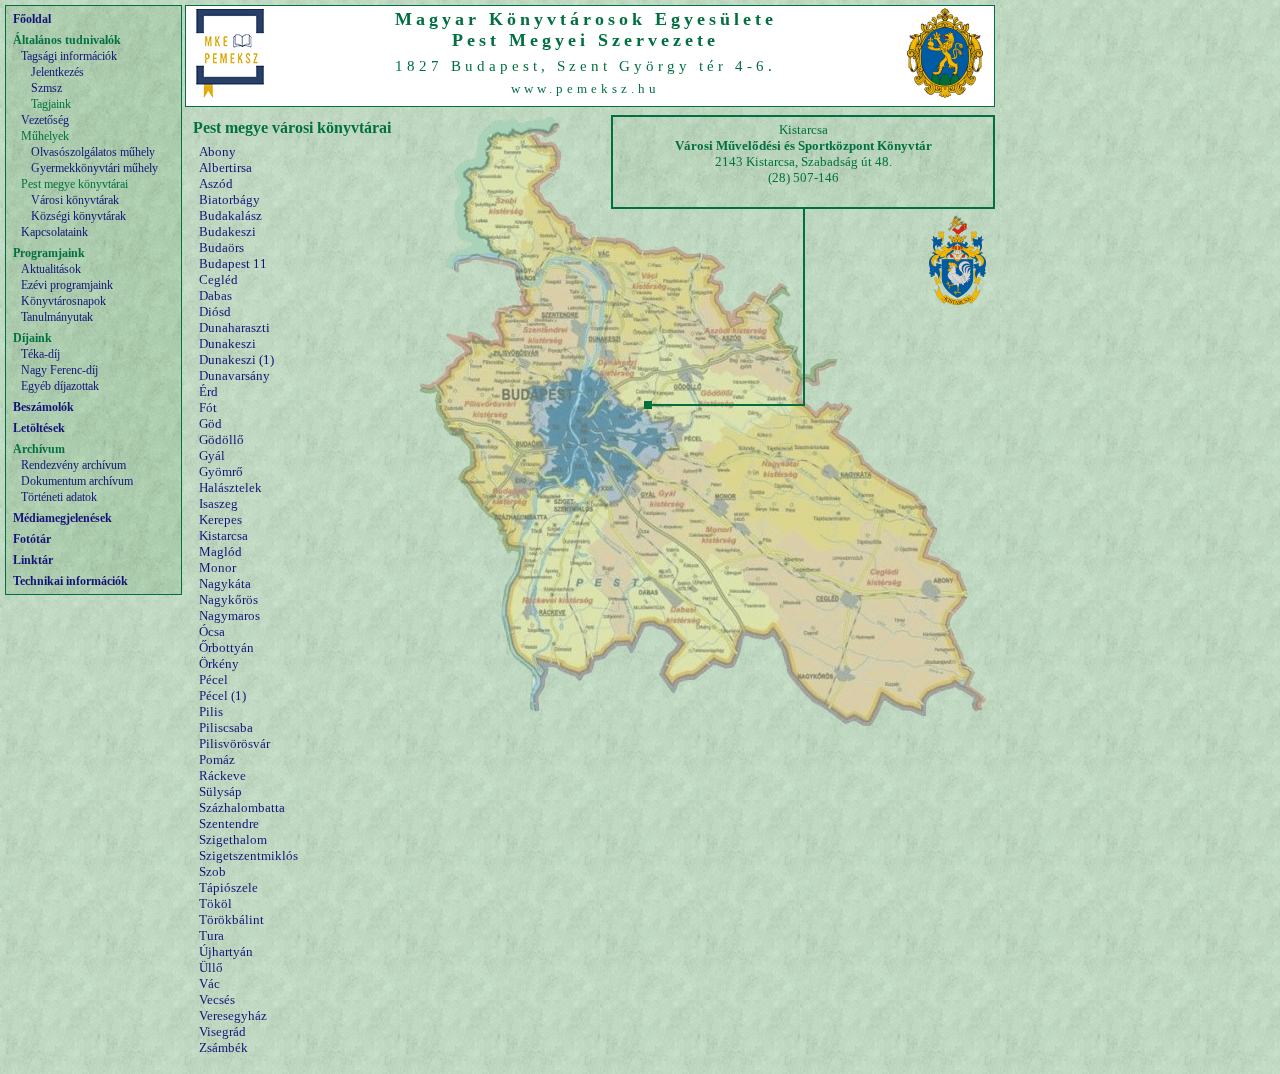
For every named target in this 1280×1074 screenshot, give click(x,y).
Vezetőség (45, 120)
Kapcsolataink (54, 232)
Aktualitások (51, 269)
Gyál (212, 455)
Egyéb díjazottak (60, 386)
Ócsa (212, 631)
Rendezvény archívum (73, 465)
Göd (210, 423)
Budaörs (221, 247)
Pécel (213, 679)
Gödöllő (221, 439)
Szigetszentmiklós (248, 855)
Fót (208, 407)
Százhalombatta (242, 807)
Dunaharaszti (234, 327)
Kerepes (220, 519)
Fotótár (32, 539)
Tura (211, 935)
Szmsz (46, 88)
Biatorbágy (229, 199)
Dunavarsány (234, 375)
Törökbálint (231, 919)
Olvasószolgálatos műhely (93, 152)
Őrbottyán (226, 647)
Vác (209, 983)
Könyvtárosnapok (63, 301)
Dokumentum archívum (77, 481)
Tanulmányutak (57, 317)
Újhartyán (226, 951)
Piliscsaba (226, 727)
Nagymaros (229, 615)
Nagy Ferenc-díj (59, 370)
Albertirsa (225, 167)
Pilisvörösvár (234, 743)
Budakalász (230, 215)
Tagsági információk (69, 56)
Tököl (215, 903)
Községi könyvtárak (78, 216)
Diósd (215, 311)
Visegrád (222, 1031)
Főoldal (32, 19)
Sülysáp (220, 791)
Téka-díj (40, 354)
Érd (208, 391)
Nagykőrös (228, 599)
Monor (217, 567)
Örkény (219, 663)
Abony (217, 151)
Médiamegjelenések (62, 518)
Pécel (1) (222, 695)
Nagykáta (225, 583)
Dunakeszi (227, 343)
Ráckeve (222, 775)
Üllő (211, 967)
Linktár (33, 560)
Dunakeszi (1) (236, 359)
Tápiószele (228, 887)
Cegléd (218, 279)
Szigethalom (233, 839)
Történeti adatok (59, 497)
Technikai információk (70, 581)
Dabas (215, 295)
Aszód (216, 183)
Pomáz (217, 759)
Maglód (220, 551)
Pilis (211, 711)
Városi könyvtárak (75, 200)
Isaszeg (218, 503)
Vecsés (217, 999)
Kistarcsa (223, 535)
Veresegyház (233, 1015)
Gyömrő (221, 471)
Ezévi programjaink (67, 285)
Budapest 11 (233, 263)
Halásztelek (230, 487)
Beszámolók (43, 407)
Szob (212, 871)
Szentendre (229, 823)
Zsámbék (223, 1047)
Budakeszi (227, 231)
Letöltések (39, 428)
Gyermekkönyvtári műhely (94, 168)
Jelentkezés (57, 72)
